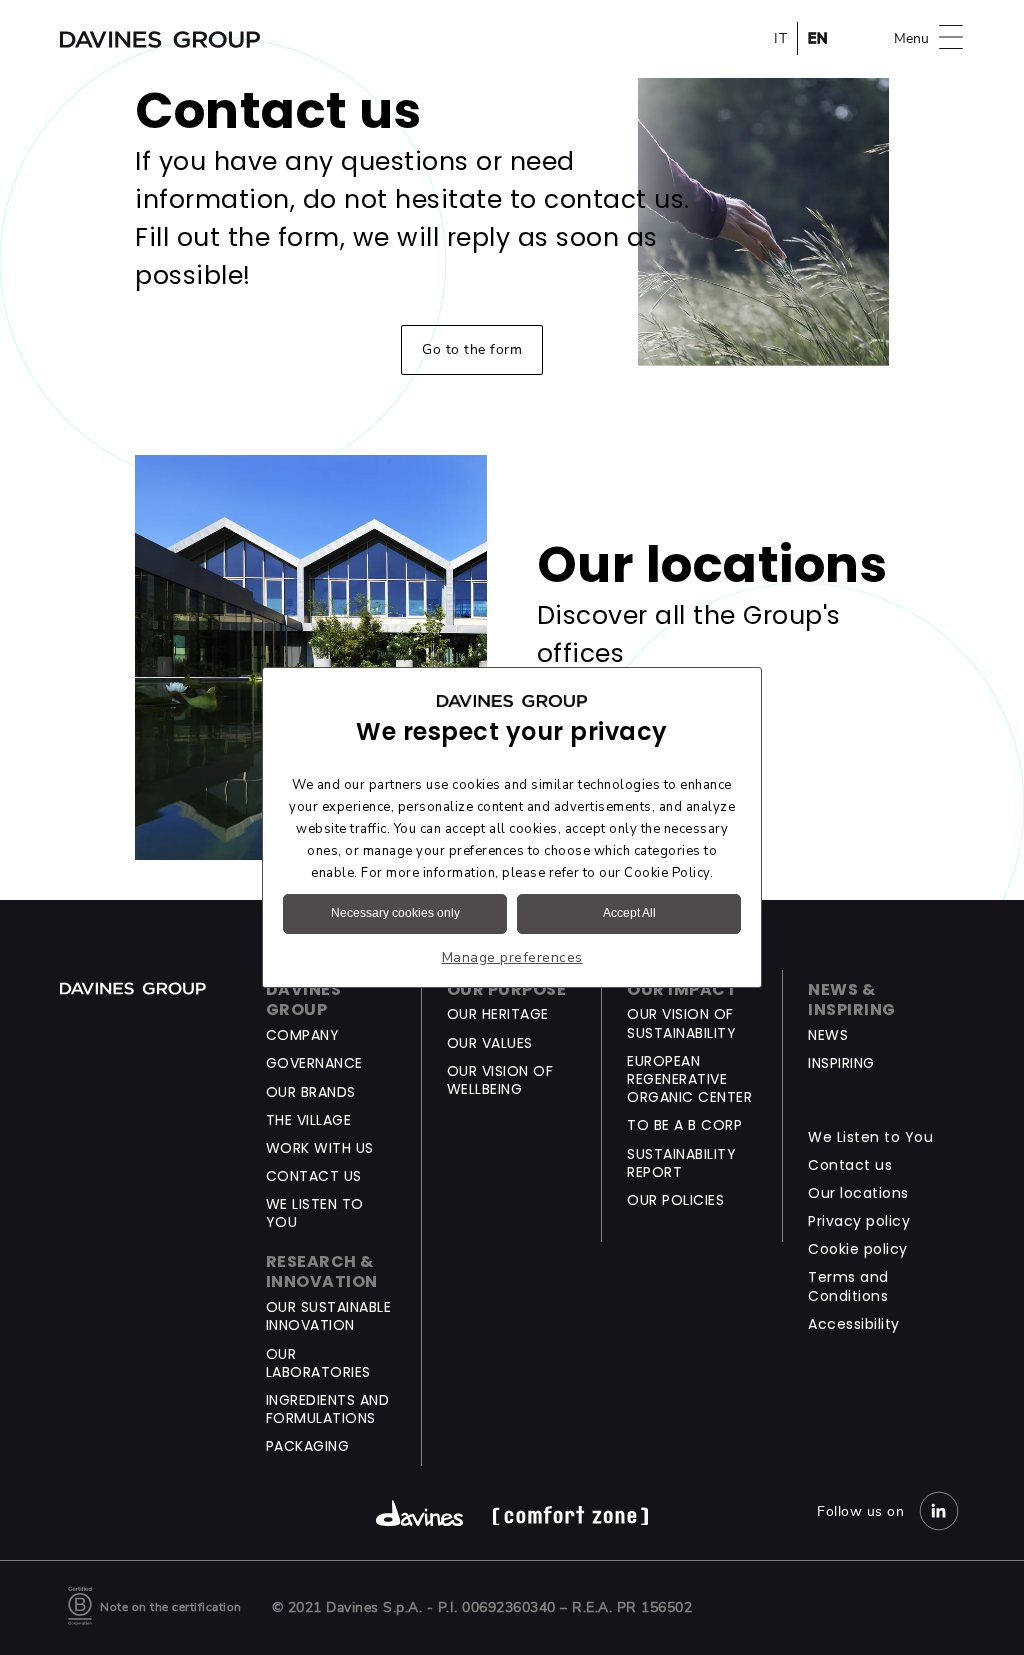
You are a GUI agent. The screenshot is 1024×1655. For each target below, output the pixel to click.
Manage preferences (512, 957)
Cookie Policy (667, 873)
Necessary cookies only (395, 913)
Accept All (629, 913)
